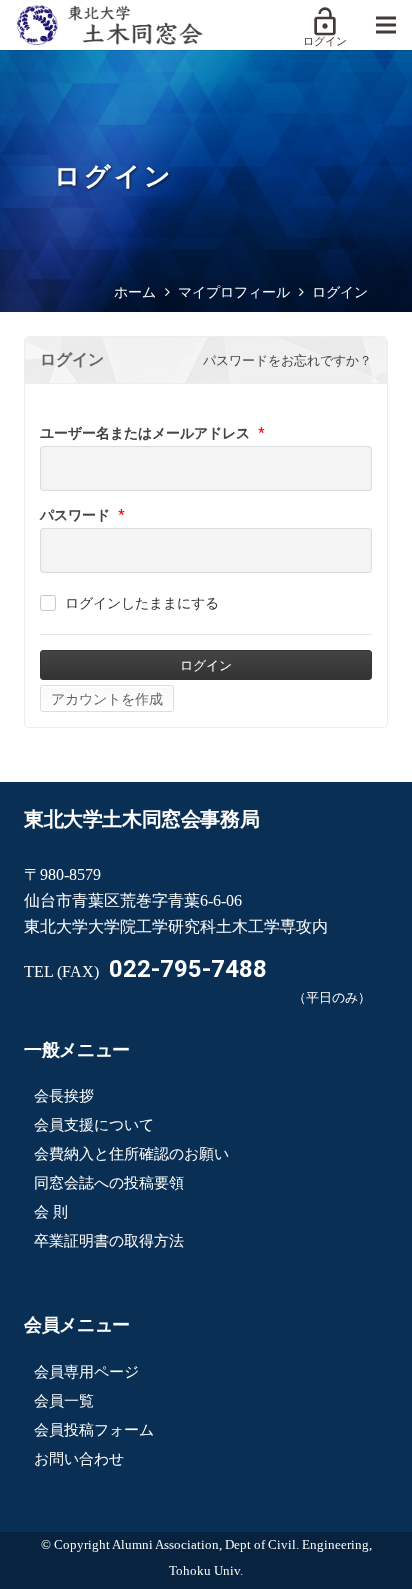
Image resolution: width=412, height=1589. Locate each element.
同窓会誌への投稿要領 (109, 1183)
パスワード (75, 515)
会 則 (51, 1212)
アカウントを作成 (107, 699)
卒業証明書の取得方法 (109, 1241)
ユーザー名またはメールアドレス (145, 433)
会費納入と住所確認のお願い (131, 1154)
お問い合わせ (79, 1459)
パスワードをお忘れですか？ (287, 360)
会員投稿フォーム (94, 1430)
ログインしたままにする (142, 603)
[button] (386, 25)
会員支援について (94, 1125)
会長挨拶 (64, 1096)
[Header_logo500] (109, 25)
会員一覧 (64, 1401)
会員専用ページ (86, 1372)
